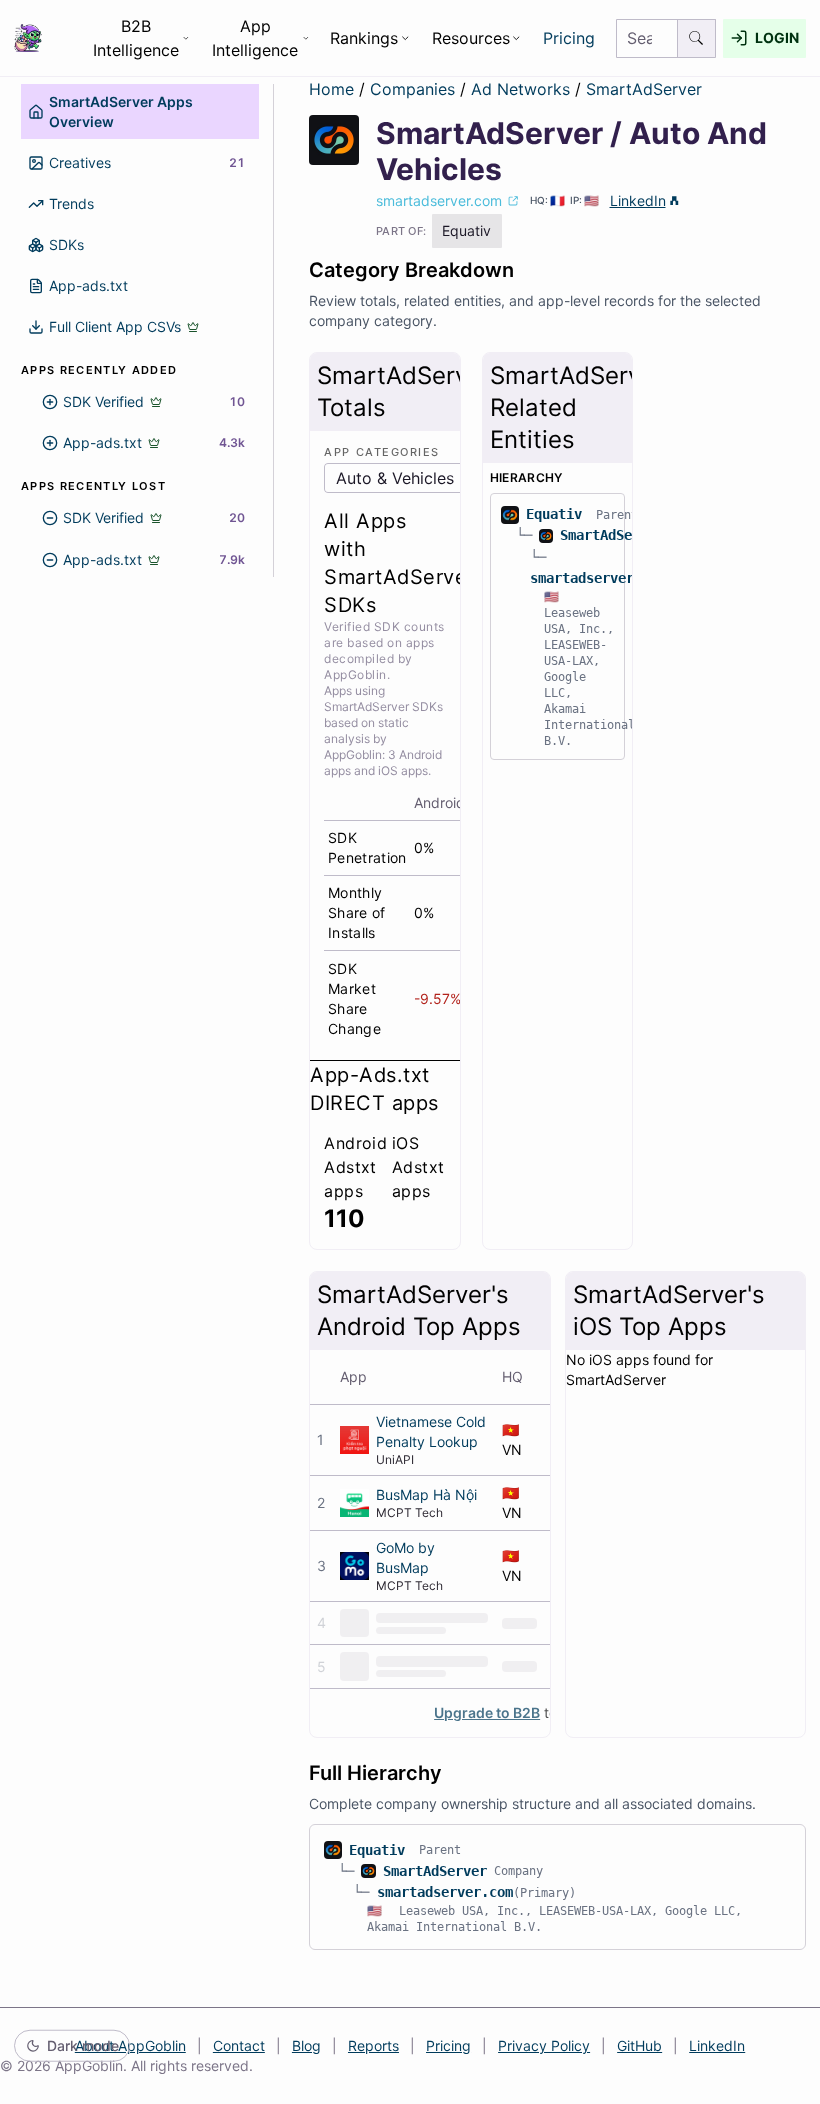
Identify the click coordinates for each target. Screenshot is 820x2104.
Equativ (554, 514)
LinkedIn (638, 200)
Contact (239, 2045)
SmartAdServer (644, 89)
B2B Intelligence (136, 38)
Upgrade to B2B (487, 1712)
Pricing (569, 38)
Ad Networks (523, 89)
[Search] (697, 38)
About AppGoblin (130, 2045)
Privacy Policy (544, 2045)
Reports (373, 2045)
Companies (415, 89)
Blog (306, 2045)
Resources (471, 38)
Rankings (364, 38)
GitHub (639, 2045)
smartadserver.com (598, 578)
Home (331, 89)
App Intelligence (255, 38)
